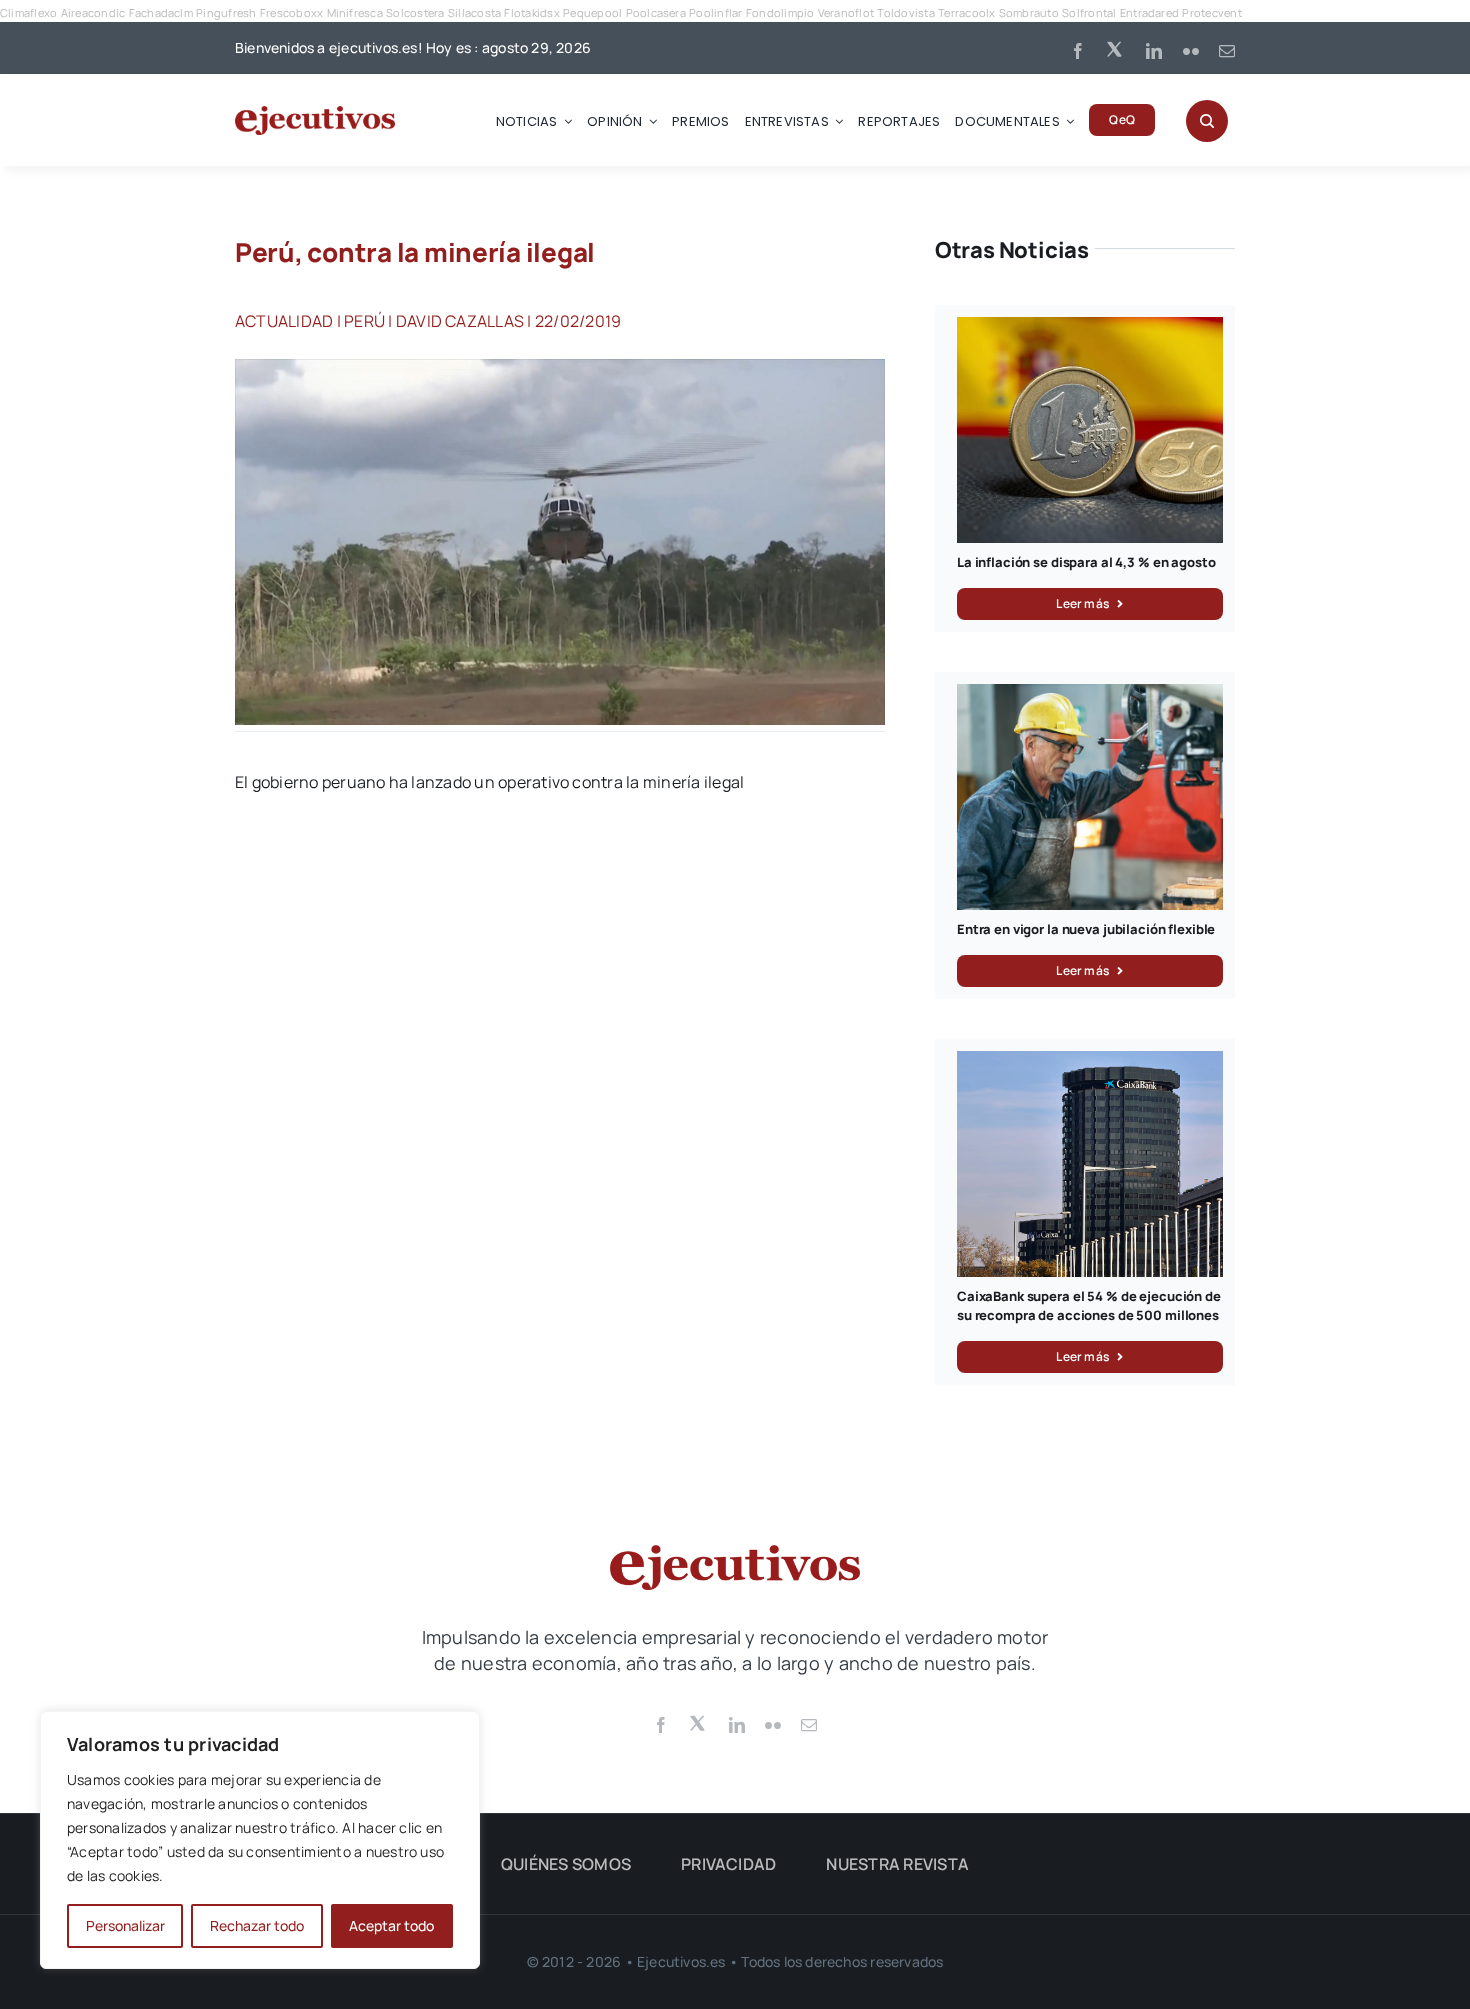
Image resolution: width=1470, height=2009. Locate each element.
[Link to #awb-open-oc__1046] (1207, 121)
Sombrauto (1029, 12)
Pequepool (592, 12)
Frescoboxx (291, 12)
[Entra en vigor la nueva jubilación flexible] (1090, 695)
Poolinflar (715, 12)
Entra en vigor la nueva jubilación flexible (1086, 929)
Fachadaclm (161, 12)
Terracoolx (966, 12)
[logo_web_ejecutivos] (315, 114)
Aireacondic (93, 12)
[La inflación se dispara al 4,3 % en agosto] (1090, 328)
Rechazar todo (257, 1925)
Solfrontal (1089, 12)
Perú (364, 321)
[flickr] (1191, 51)
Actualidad (284, 321)
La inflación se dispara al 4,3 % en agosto (1086, 562)
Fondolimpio (780, 12)
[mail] (1227, 51)
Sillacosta (474, 12)
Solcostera (415, 12)
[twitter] (1116, 48)
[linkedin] (1154, 51)
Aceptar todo (391, 1925)
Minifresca (355, 12)
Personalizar (125, 1925)
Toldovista (905, 12)
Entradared (1149, 12)
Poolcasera (656, 12)
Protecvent (1211, 12)
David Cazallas (460, 321)
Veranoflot (846, 12)
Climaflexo (28, 12)
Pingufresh (226, 12)
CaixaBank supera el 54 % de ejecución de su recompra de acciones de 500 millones (1089, 1306)
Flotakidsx (531, 12)
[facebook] (1078, 51)
